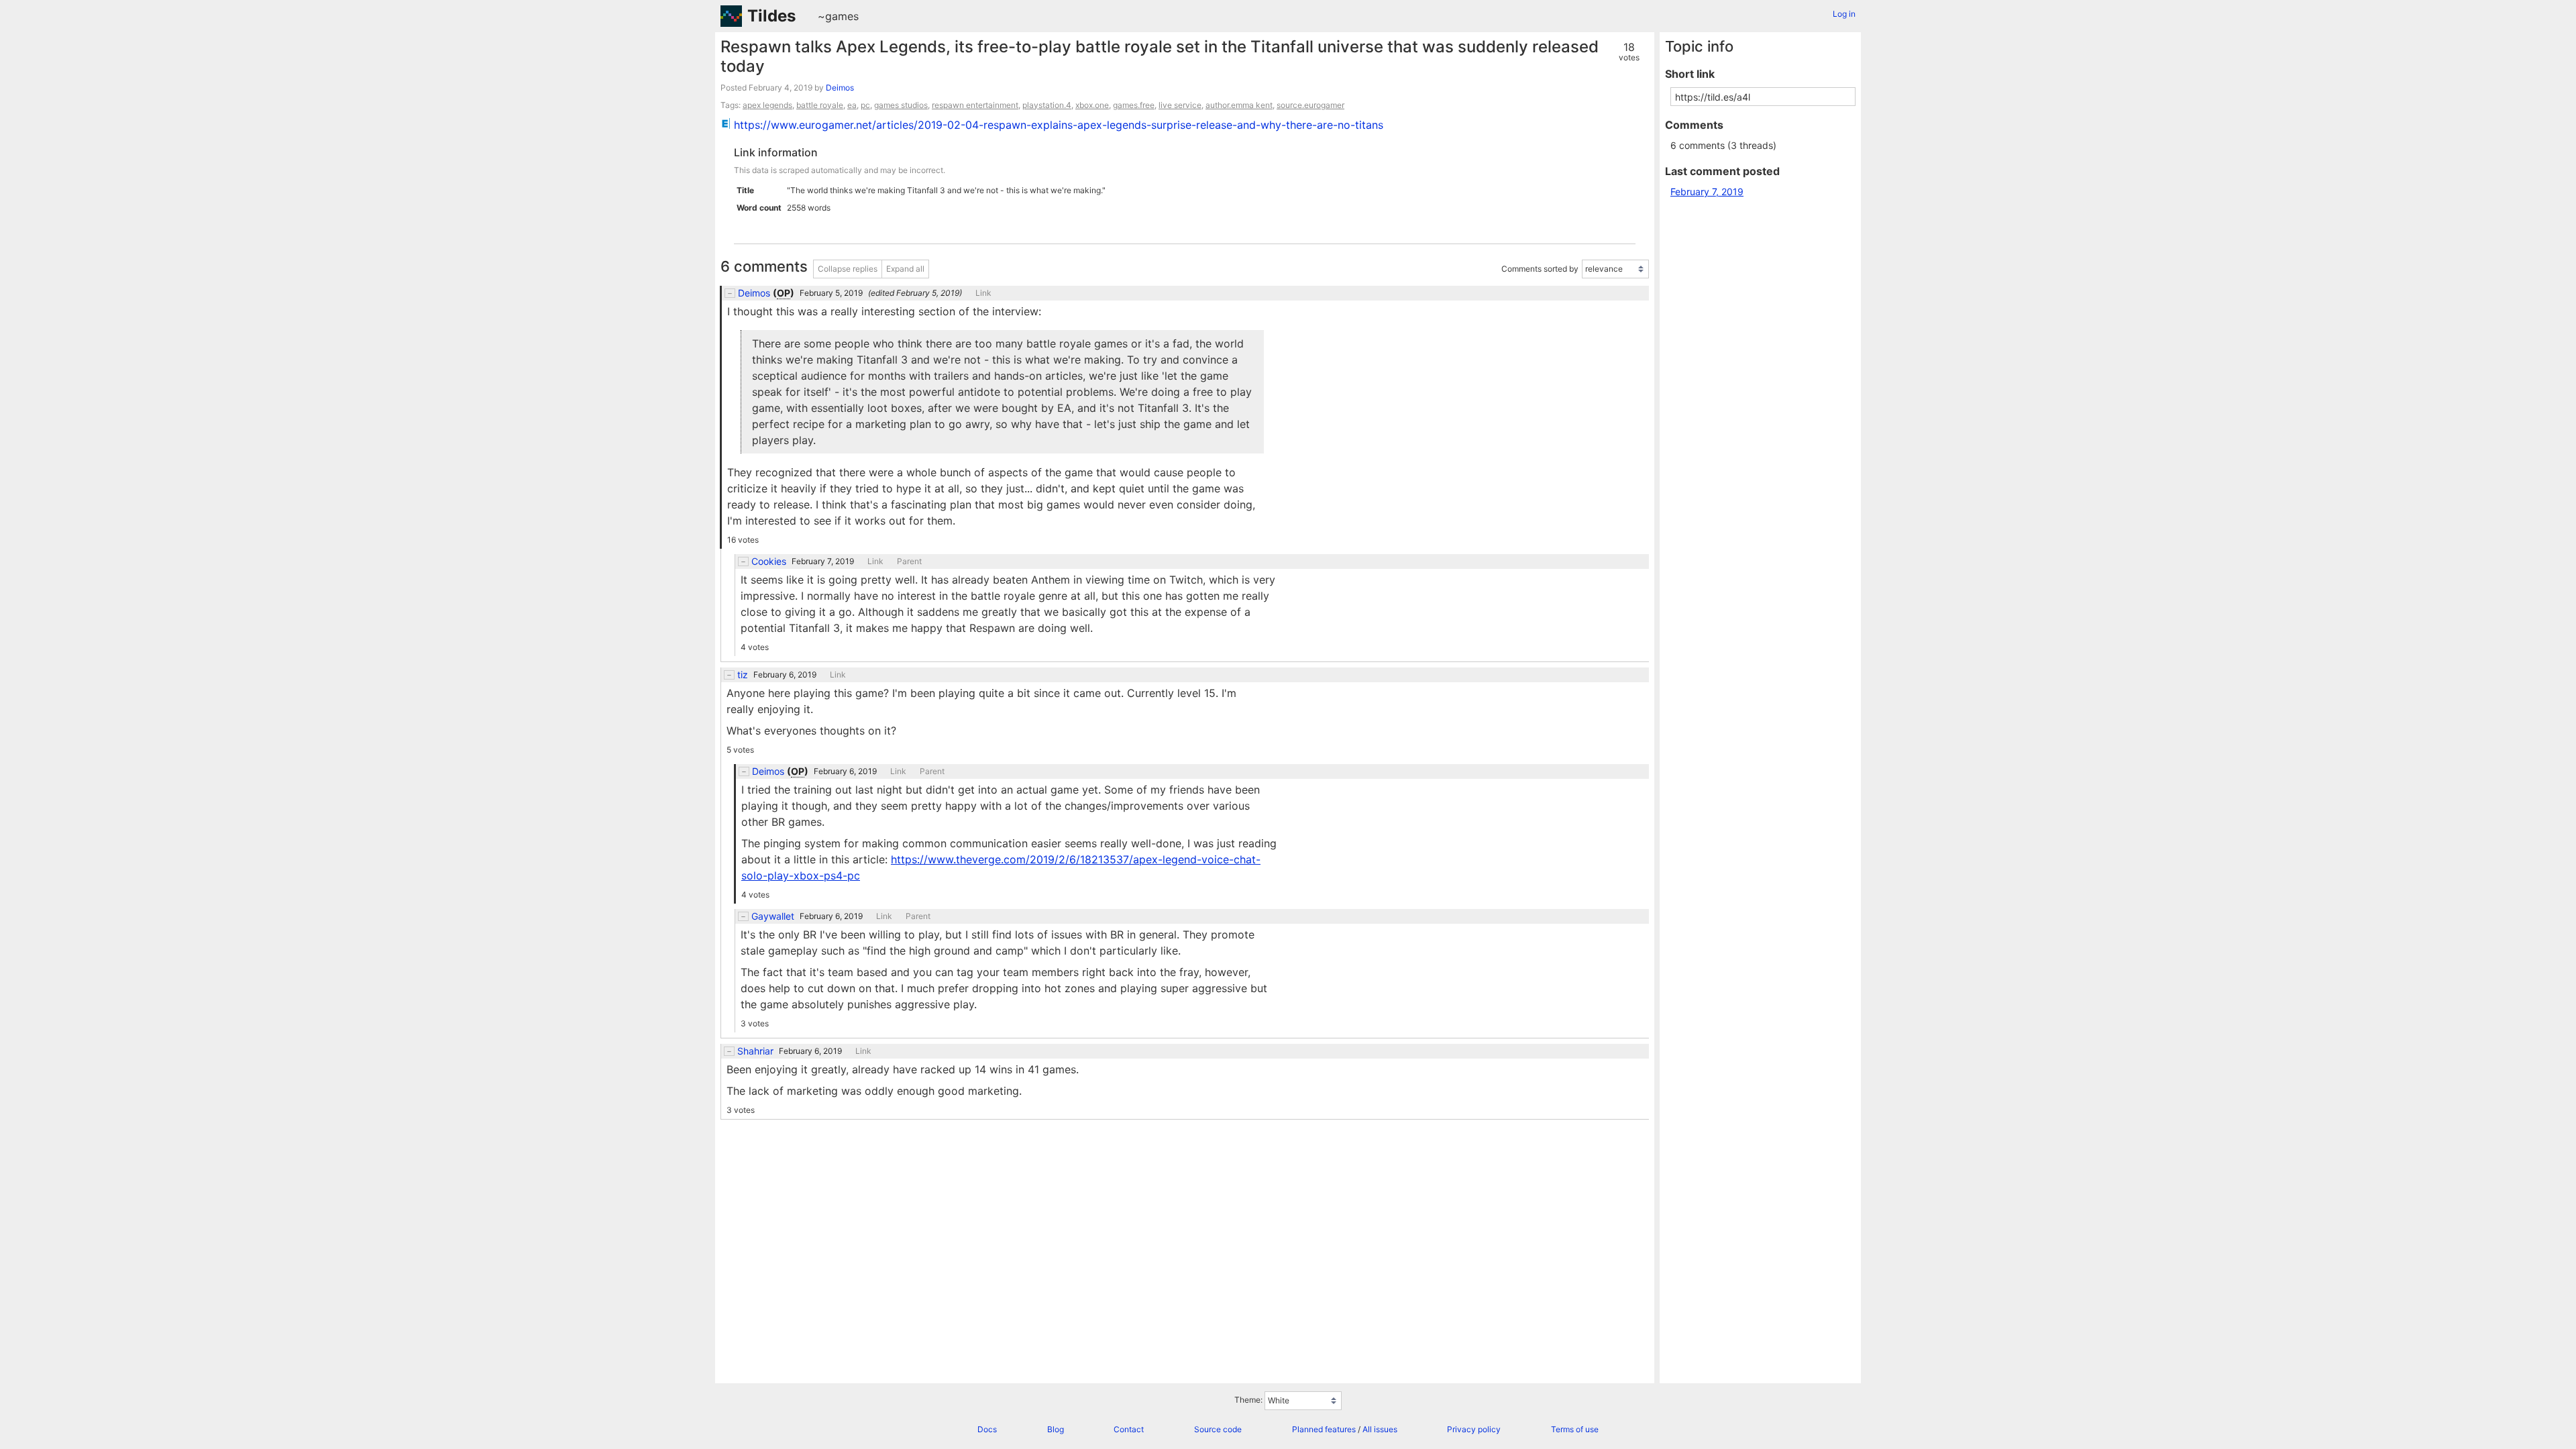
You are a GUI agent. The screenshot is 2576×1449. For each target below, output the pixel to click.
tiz (743, 675)
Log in (1844, 14)
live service (1180, 105)
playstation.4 (1047, 105)
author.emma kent (1239, 105)
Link (983, 293)
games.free (1134, 105)
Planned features (1324, 1429)
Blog (1056, 1429)
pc (865, 105)
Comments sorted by (1540, 269)
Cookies (769, 561)
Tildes (771, 16)
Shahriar (755, 1051)
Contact (1129, 1429)
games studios (901, 105)
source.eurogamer (1310, 105)
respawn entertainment (975, 105)
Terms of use (1575, 1429)
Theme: (1248, 1400)
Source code (1218, 1429)
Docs (987, 1429)
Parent (909, 561)
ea (852, 105)
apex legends (767, 105)
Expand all (905, 269)
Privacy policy (1474, 1429)
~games (838, 16)
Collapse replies (848, 269)
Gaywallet (773, 916)
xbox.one (1092, 105)
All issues (1380, 1429)
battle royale (820, 105)
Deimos (840, 88)
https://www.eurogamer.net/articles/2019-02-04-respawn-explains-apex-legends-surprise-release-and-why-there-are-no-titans (1059, 125)
